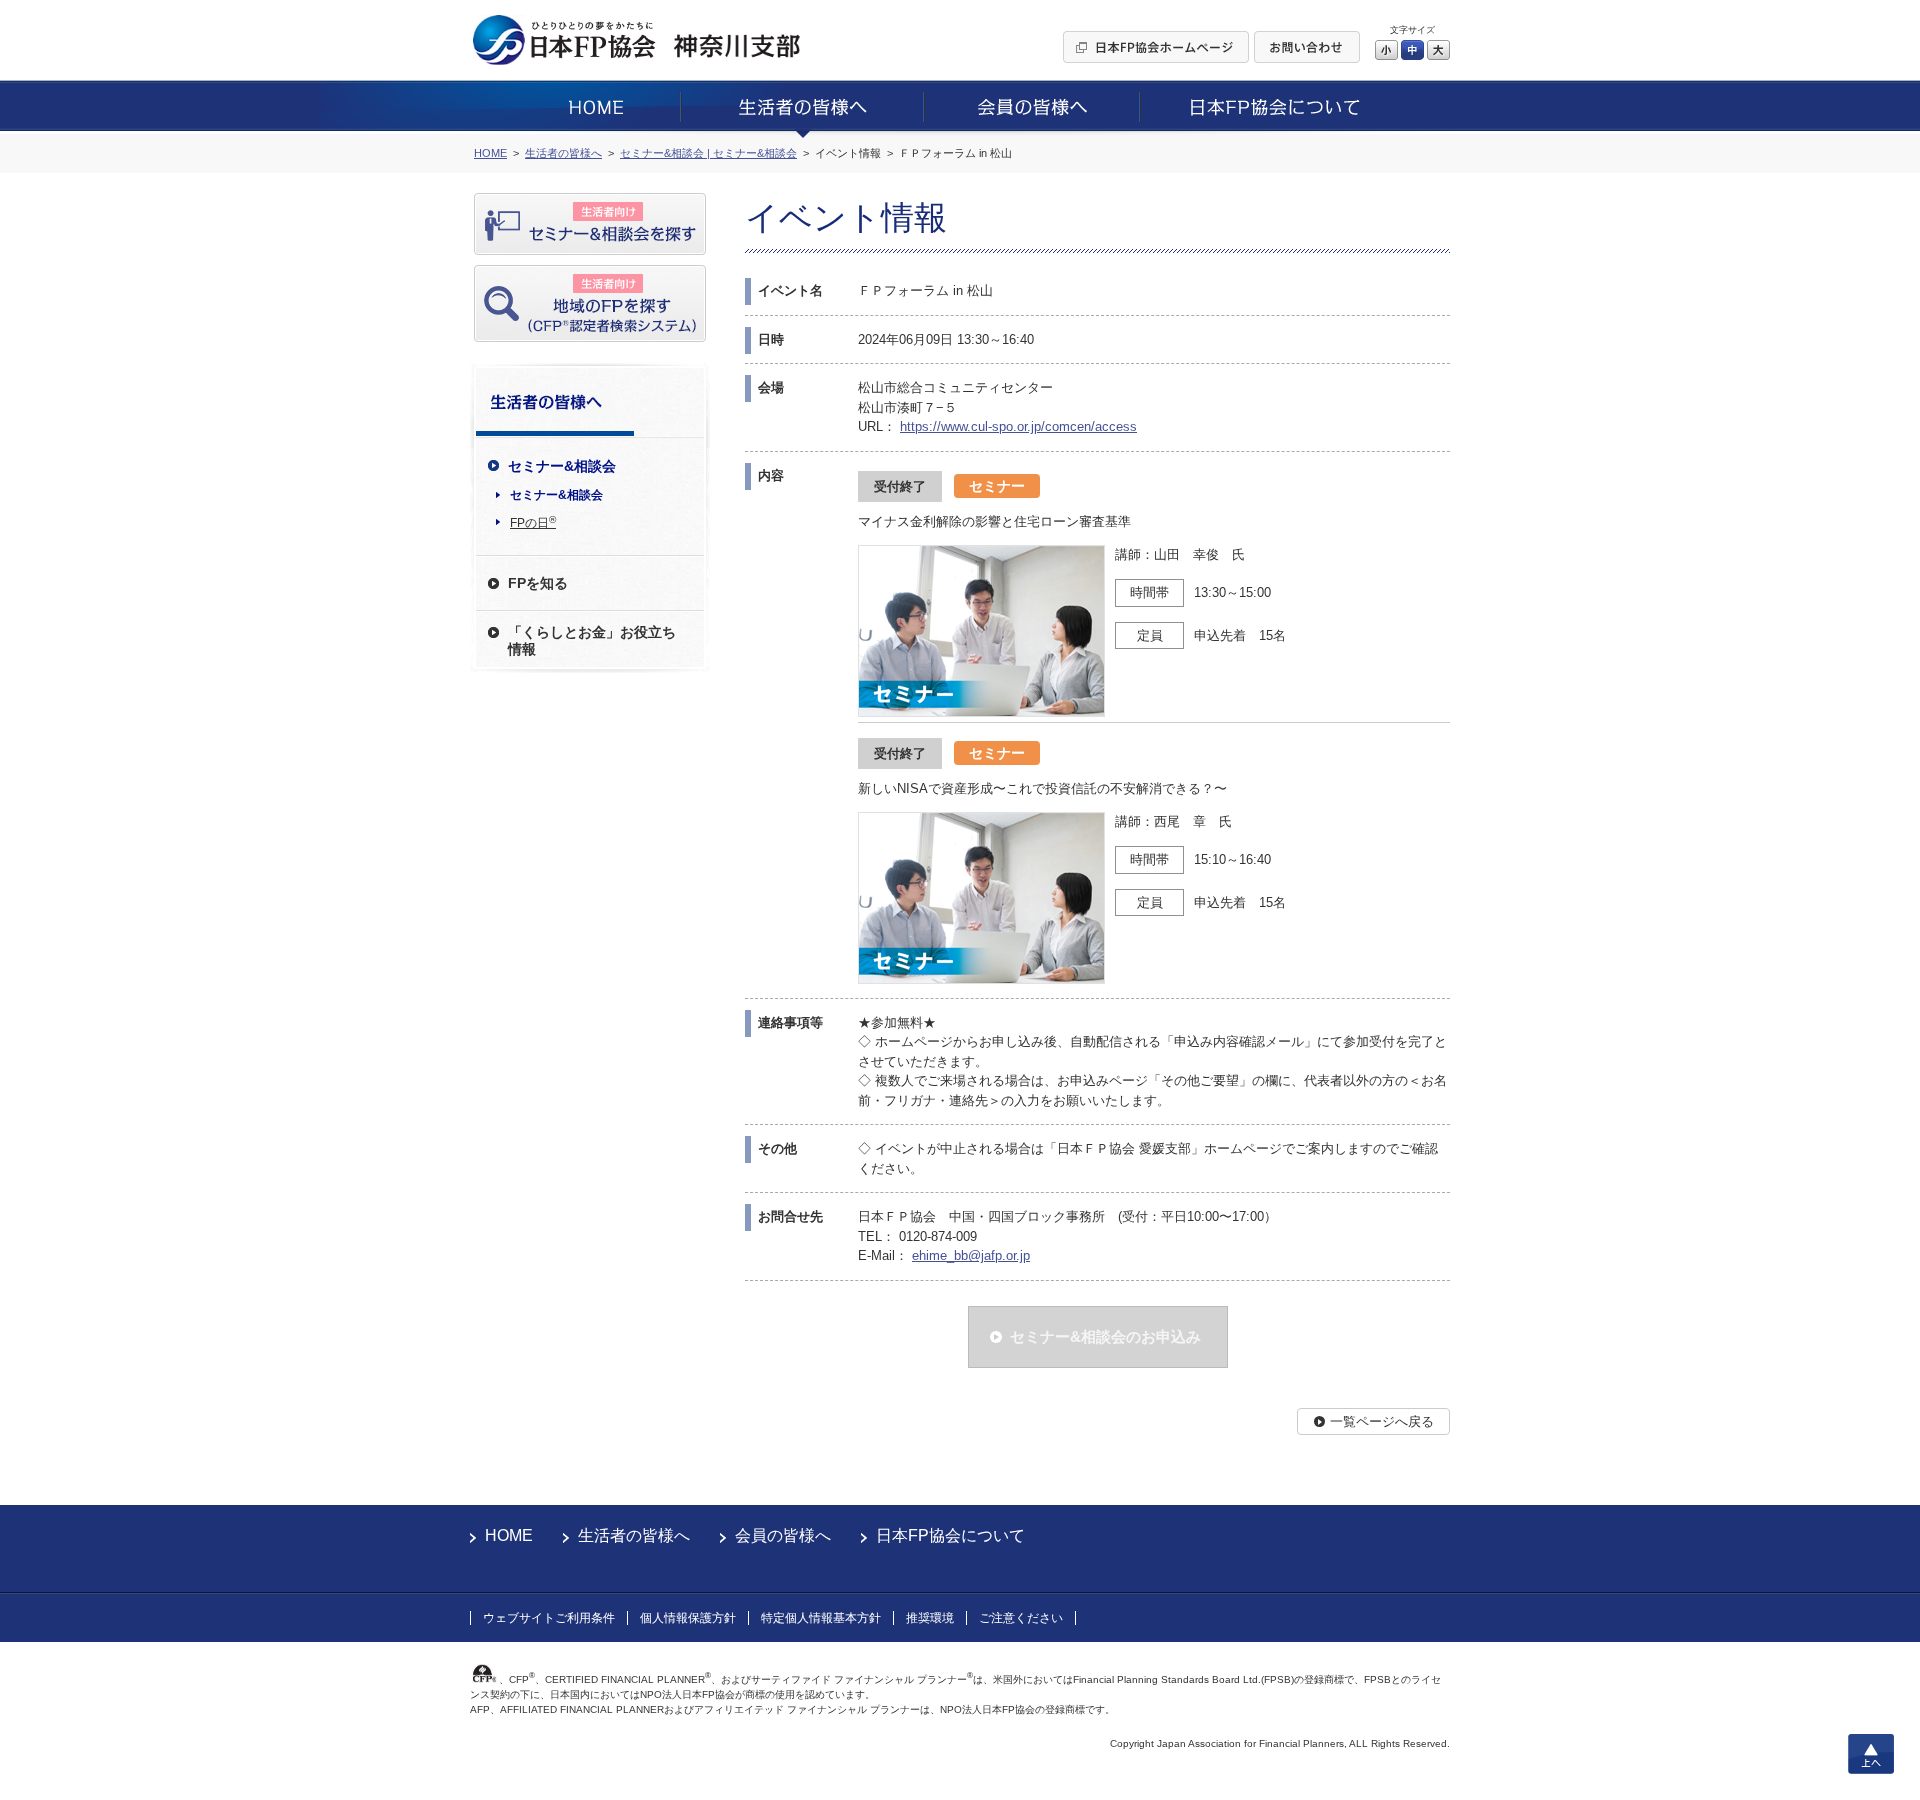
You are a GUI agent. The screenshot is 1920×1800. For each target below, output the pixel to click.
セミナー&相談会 (556, 495)
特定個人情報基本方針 (821, 1618)
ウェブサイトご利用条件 (549, 1618)
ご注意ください (1021, 1618)
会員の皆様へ (783, 1535)
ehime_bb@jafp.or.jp (971, 1255)
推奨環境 (930, 1618)
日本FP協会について (950, 1535)
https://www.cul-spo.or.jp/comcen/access (1018, 426)
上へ (1871, 1754)
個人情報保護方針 (688, 1618)
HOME (509, 1535)
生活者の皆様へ (634, 1535)
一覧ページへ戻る (1382, 1421)
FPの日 (533, 522)
